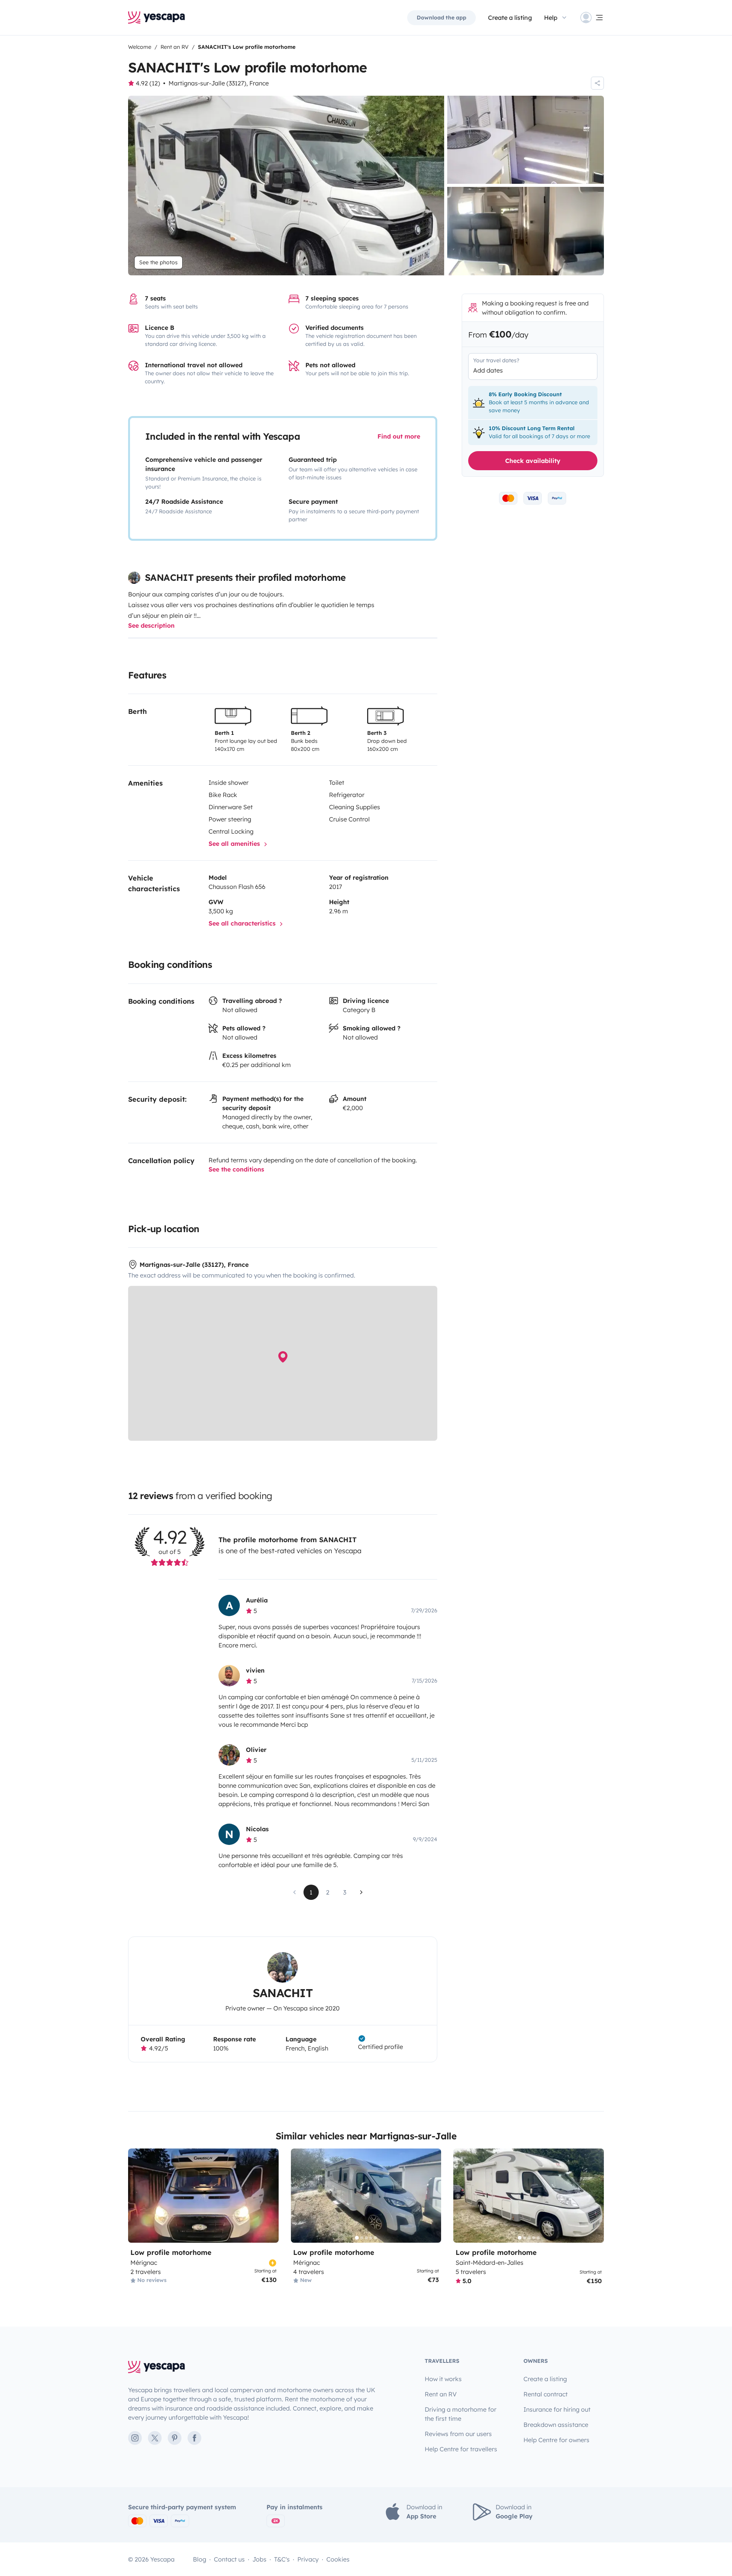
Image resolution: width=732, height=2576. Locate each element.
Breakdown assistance (556, 2425)
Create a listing (510, 18)
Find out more (399, 436)
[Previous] (300, 2196)
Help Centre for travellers (461, 2449)
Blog (200, 2559)
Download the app (441, 18)
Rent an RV (441, 2394)
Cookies (338, 2559)
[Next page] (361, 1892)
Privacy (308, 2559)
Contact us (229, 2559)
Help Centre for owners (556, 2440)
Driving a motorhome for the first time (461, 2414)
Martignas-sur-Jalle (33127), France (219, 83)
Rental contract (546, 2394)
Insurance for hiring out (557, 2409)
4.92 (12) (148, 83)
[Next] (432, 2196)
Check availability (533, 461)
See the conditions (236, 1169)
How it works (443, 2379)
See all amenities (235, 844)
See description (151, 625)
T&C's (282, 2559)
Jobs (259, 2559)
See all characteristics (243, 923)
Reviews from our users (458, 2434)
